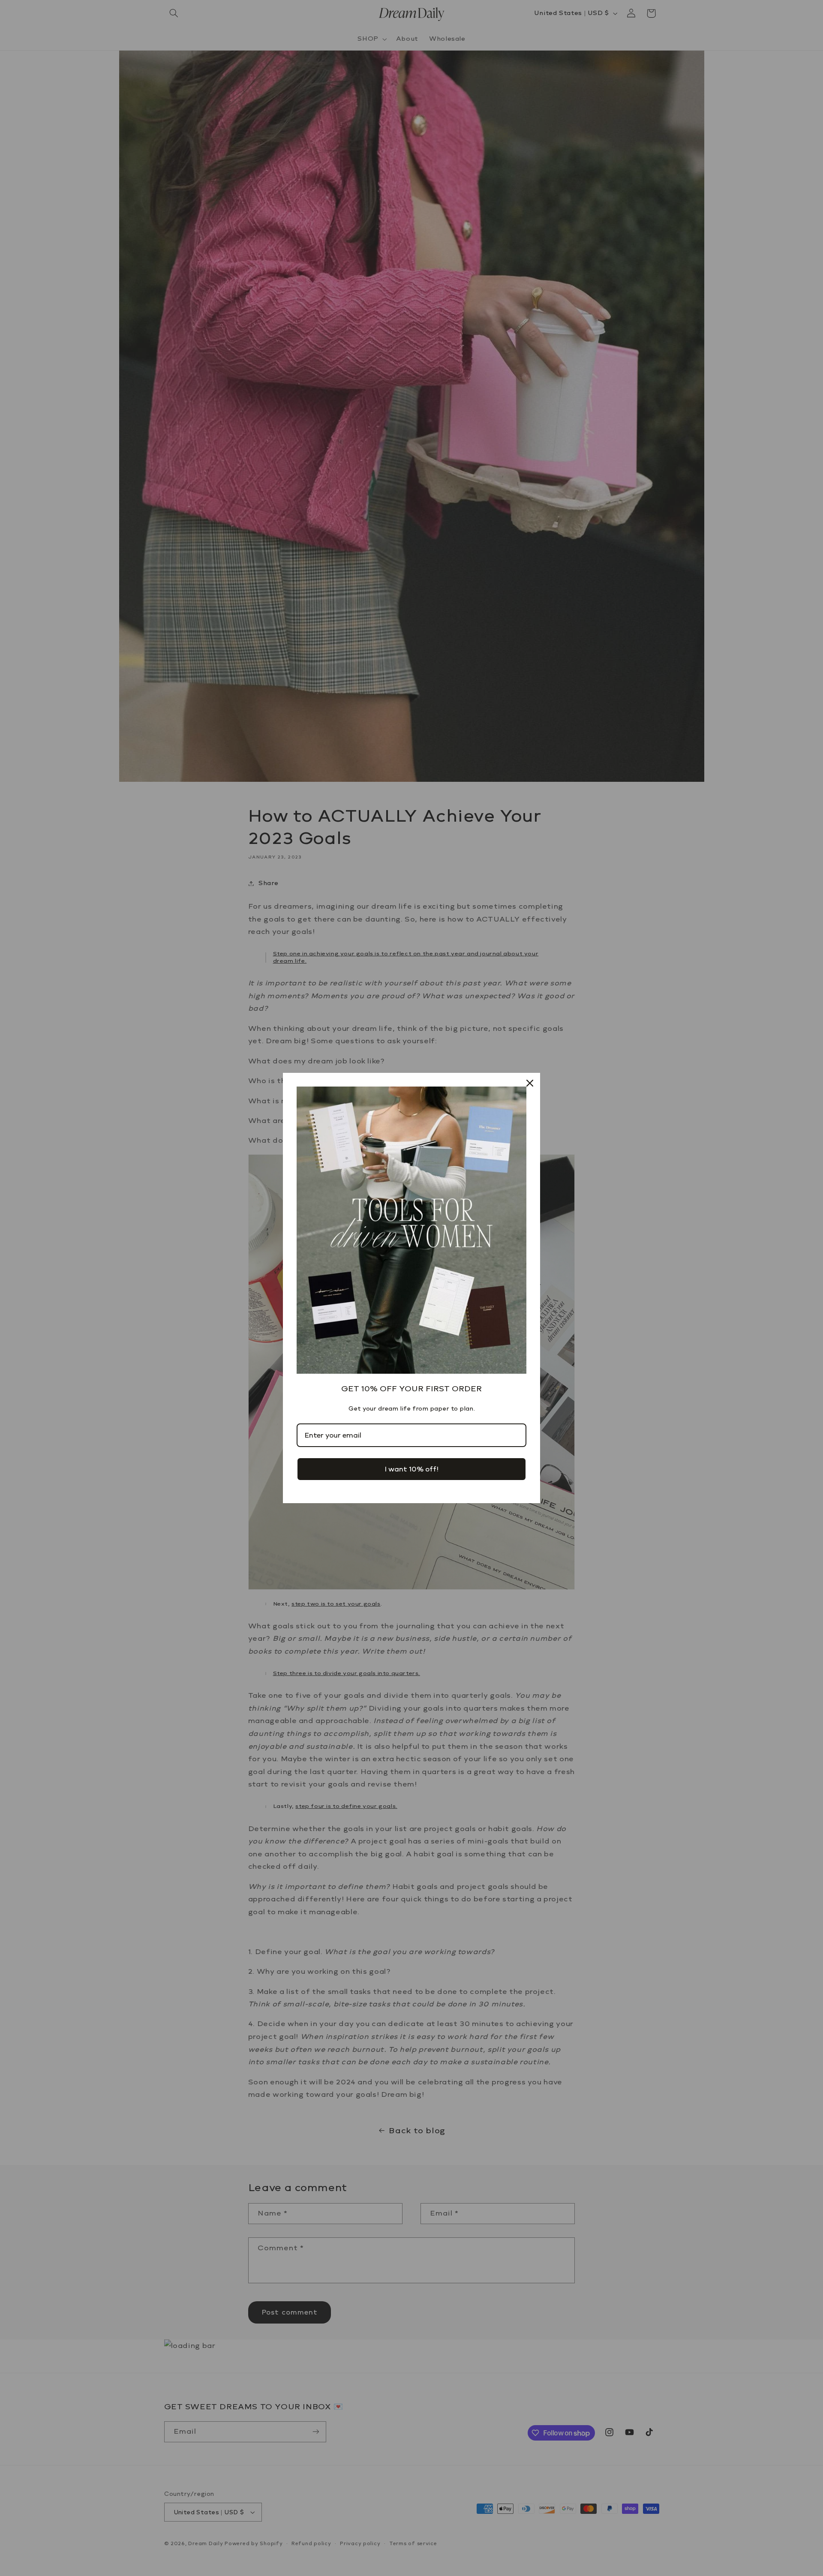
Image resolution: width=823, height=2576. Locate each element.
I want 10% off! (411, 1469)
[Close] (530, 1083)
